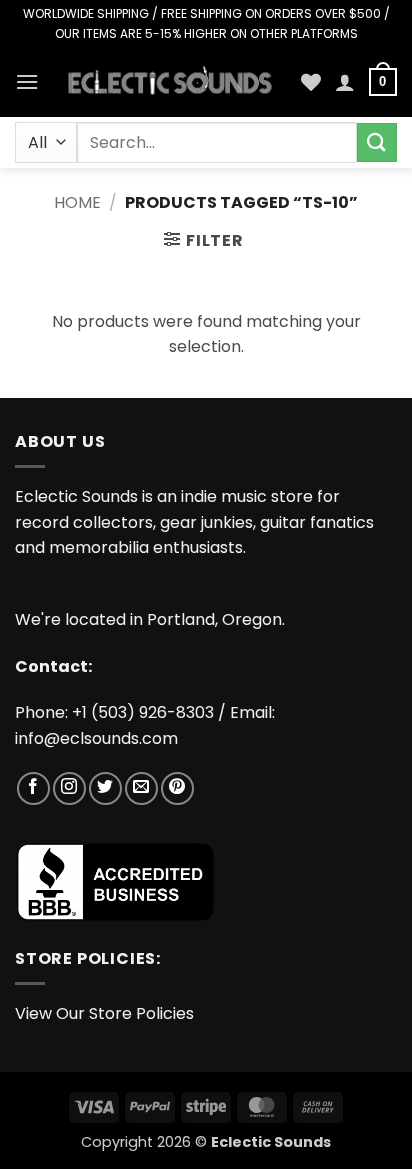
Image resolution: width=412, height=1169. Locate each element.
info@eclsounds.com (96, 738)
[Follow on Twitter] (105, 788)
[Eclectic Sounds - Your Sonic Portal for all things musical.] (170, 82)
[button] (27, 81)
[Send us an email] (141, 788)
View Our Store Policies (104, 1013)
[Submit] (377, 142)
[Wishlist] (311, 82)
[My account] (345, 82)
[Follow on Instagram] (69, 788)
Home (77, 202)
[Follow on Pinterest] (177, 788)
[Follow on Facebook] (33, 788)
